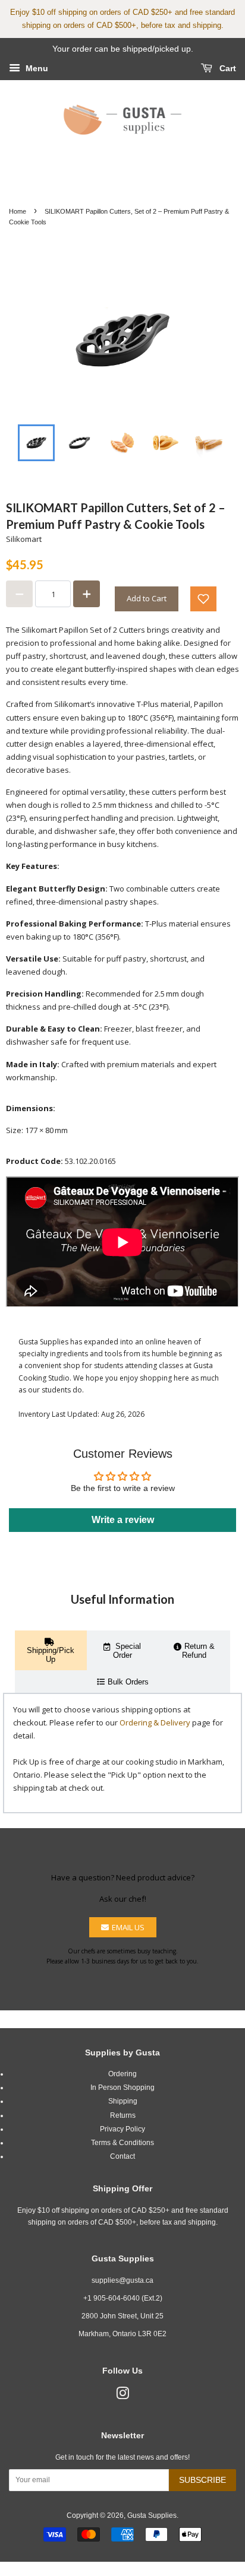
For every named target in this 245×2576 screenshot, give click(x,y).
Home (18, 211)
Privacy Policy (122, 2129)
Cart (227, 68)
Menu (36, 68)
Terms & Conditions (122, 2143)
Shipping (123, 2101)
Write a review (123, 1520)
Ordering (122, 2074)
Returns (123, 2115)
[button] (203, 599)
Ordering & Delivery (155, 1722)
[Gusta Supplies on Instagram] (122, 2396)
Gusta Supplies (152, 2515)
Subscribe (202, 2480)
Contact (122, 2156)
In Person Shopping (122, 2088)
